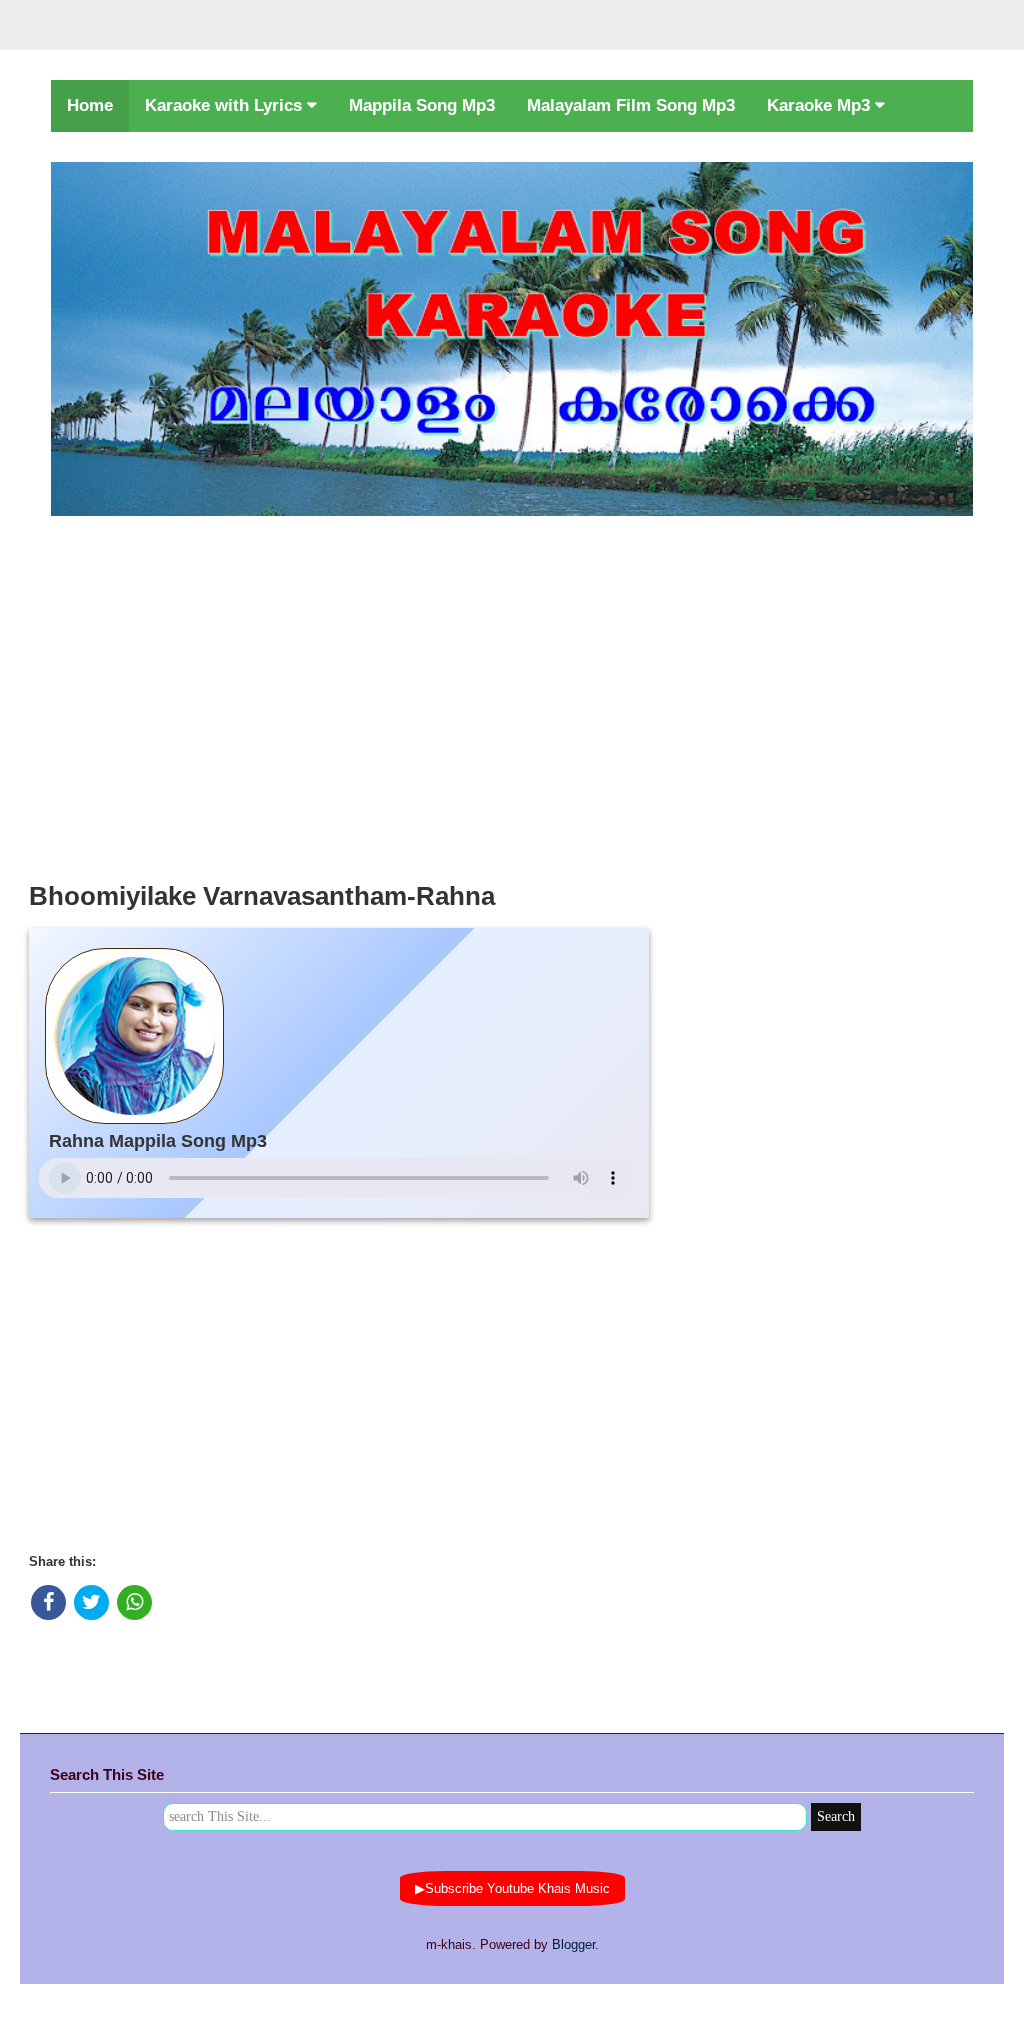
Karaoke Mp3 (821, 105)
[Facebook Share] (48, 1602)
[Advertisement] (512, 693)
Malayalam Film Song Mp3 (631, 105)
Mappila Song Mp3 (422, 105)
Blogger (573, 1944)
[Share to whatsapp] (134, 1602)
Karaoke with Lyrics (226, 105)
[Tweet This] (91, 1602)
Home (90, 105)
